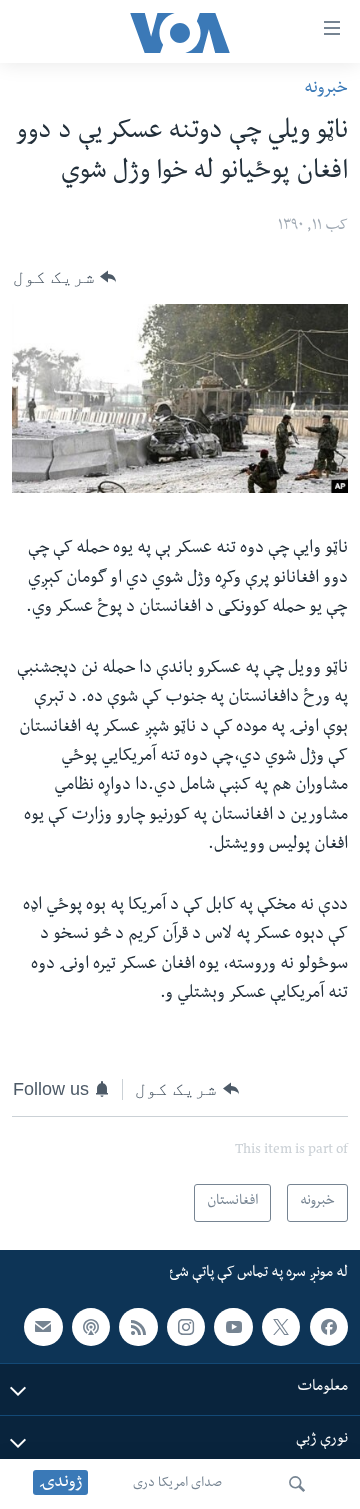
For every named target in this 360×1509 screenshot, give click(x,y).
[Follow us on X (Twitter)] (281, 1326)
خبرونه (326, 89)
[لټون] (297, 1484)
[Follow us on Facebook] (329, 1326)
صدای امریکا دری (177, 1484)
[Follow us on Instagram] (186, 1326)
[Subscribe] (43, 1326)
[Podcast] (91, 1326)
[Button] (64, 277)
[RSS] (138, 1326)
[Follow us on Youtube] (233, 1326)
